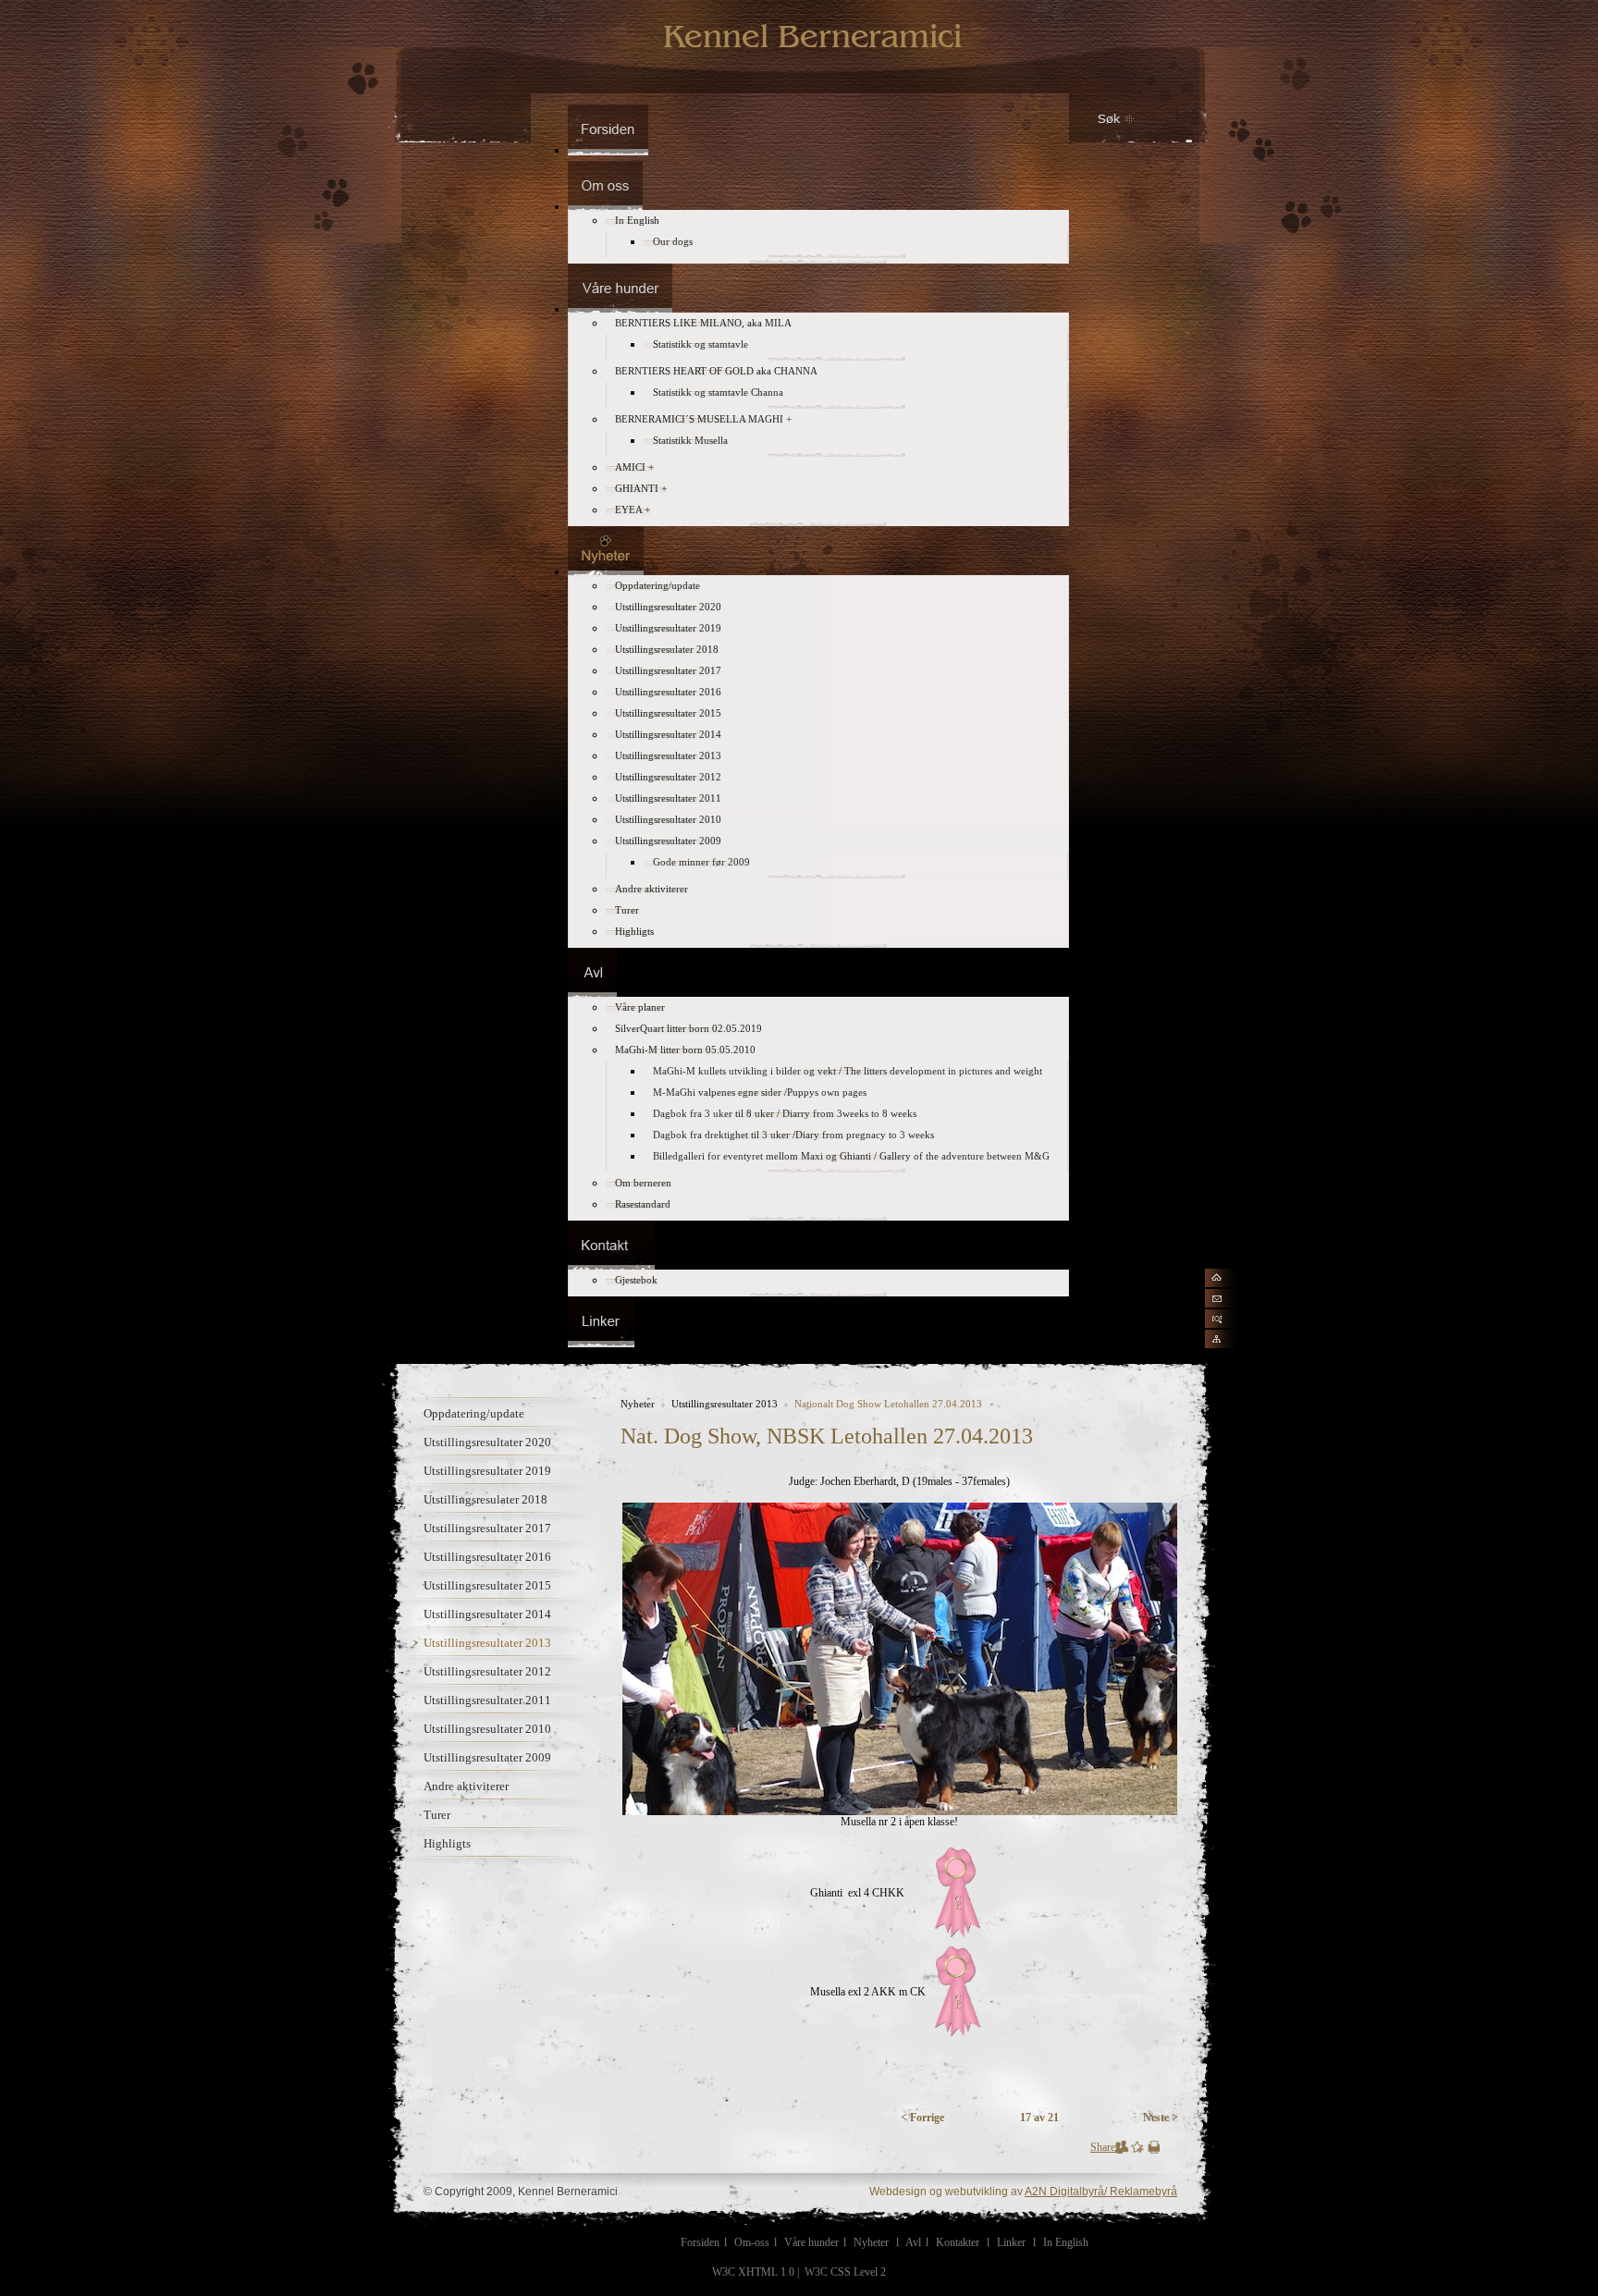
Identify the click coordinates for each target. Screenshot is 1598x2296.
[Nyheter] (606, 571)
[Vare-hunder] (620, 309)
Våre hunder (811, 2242)
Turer (437, 1815)
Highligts (447, 1843)
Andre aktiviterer (466, 1786)
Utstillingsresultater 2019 (487, 1471)
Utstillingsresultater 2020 (487, 1442)
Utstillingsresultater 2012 (487, 1671)
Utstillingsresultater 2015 (487, 1585)
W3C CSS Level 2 (845, 2272)
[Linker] (601, 1342)
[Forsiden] (608, 150)
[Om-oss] (605, 206)
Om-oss (752, 2242)
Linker (1011, 2242)
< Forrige (922, 2118)
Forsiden (700, 2242)
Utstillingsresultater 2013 (487, 1643)
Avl (913, 2242)
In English (1066, 2242)
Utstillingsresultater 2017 (487, 1528)
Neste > (1161, 2118)
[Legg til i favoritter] (1137, 2150)
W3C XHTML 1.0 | (757, 2272)
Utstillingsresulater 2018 (486, 1499)
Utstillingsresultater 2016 (487, 1557)
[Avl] (592, 993)
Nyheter (638, 1404)
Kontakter (958, 2242)
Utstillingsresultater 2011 (487, 1700)
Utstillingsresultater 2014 (487, 1614)
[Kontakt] (611, 1266)
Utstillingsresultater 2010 (487, 1729)
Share (1103, 2147)
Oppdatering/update (474, 1413)
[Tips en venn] (1122, 2150)
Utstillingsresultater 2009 (487, 1757)
